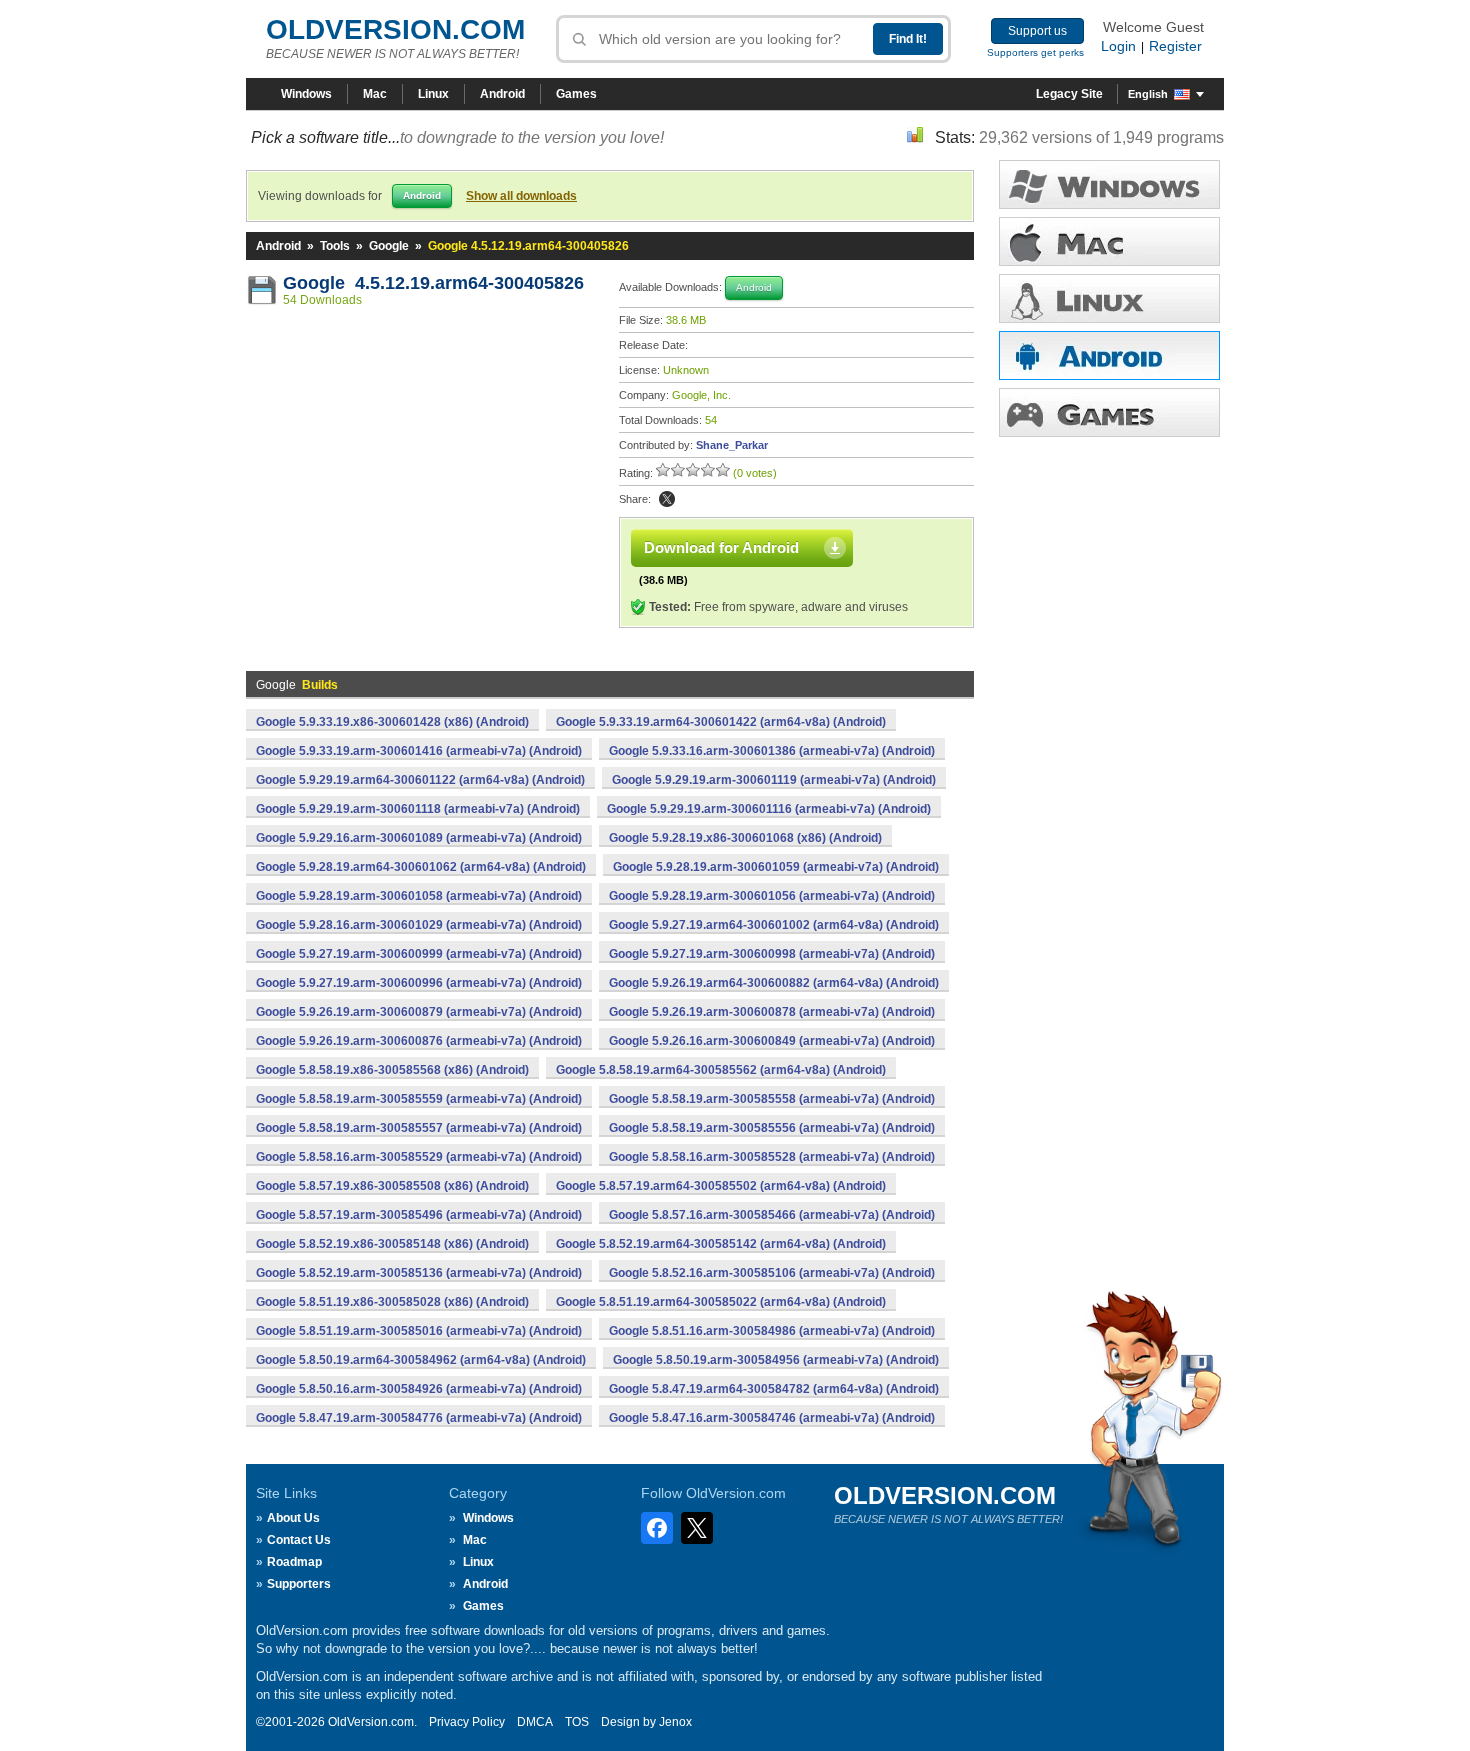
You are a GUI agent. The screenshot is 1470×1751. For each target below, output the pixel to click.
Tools (335, 246)
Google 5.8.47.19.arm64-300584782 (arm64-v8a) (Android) (774, 1389)
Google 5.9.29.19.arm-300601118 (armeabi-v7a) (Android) (418, 809)
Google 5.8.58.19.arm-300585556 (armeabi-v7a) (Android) (772, 1128)
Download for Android (721, 547)
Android (502, 94)
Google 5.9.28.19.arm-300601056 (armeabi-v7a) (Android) (772, 896)
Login (1118, 46)
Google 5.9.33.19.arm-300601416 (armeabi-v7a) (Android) (419, 751)
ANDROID (1109, 355)
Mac (375, 94)
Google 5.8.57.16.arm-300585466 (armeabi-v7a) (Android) (772, 1215)
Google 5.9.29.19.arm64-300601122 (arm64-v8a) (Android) (420, 780)
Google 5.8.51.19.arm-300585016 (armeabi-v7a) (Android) (419, 1331)
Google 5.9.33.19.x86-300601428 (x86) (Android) (392, 722)
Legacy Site (1069, 94)
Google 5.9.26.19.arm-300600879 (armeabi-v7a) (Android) (419, 1012)
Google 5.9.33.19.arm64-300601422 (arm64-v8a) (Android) (721, 722)
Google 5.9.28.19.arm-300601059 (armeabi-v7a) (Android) (776, 867)
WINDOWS (1109, 184)
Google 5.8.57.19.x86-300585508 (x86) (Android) (392, 1186)
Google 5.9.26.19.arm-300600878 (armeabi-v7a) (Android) (772, 1012)
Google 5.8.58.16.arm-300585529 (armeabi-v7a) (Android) (419, 1157)
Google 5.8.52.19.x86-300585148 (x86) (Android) (392, 1244)
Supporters (299, 1584)
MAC (1109, 241)
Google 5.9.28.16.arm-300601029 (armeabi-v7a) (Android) (419, 925)
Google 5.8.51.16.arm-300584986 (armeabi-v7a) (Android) (772, 1331)
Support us (1037, 31)
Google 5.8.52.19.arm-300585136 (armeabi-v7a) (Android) (419, 1273)
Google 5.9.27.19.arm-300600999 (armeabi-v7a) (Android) (419, 954)
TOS (577, 1722)
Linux (433, 94)
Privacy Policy (467, 1722)
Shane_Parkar (732, 445)
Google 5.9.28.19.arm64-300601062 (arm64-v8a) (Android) (421, 867)
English (1148, 94)
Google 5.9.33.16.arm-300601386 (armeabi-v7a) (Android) (772, 751)
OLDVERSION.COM (395, 29)
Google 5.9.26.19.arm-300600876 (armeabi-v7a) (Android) (419, 1041)
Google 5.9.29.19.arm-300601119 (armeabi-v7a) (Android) (774, 780)
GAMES (1109, 412)
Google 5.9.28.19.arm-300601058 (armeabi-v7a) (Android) (419, 896)
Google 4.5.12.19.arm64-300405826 (433, 283)
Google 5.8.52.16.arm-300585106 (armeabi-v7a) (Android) (772, 1273)
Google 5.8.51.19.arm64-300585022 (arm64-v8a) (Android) (721, 1302)
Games (576, 94)
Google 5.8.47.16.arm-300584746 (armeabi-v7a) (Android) (772, 1418)
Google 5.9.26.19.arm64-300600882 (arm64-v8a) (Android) (774, 983)
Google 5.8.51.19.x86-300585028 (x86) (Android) (392, 1302)
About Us (293, 1518)
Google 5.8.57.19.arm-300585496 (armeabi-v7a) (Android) (419, 1215)
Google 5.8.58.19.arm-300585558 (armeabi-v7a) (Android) (772, 1099)
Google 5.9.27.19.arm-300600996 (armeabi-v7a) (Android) (419, 983)
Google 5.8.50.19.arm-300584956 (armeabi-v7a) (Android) (776, 1360)
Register (1175, 46)
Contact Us (299, 1540)
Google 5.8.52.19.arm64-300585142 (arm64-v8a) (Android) (721, 1244)
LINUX (1109, 298)
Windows (306, 94)
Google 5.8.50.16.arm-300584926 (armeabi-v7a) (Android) (419, 1389)
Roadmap (294, 1562)
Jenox (675, 1722)
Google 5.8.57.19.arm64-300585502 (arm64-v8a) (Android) (721, 1186)
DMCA (535, 1722)
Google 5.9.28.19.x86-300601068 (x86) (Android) (745, 838)
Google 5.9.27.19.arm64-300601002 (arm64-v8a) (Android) (774, 925)
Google (389, 246)
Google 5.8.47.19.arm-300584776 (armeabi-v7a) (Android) (419, 1418)
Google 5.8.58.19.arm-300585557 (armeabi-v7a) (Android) (419, 1128)
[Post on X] (667, 499)
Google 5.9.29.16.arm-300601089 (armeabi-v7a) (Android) (419, 838)
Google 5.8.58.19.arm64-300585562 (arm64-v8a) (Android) (721, 1070)
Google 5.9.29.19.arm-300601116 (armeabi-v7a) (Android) (769, 809)
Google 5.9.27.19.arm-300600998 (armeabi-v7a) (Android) (772, 954)
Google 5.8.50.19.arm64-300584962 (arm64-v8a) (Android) (421, 1360)
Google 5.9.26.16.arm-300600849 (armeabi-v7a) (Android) (772, 1041)
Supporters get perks (1035, 52)
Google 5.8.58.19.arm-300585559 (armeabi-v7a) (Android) (419, 1099)
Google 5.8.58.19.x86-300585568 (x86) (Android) (392, 1070)
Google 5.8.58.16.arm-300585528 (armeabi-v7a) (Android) (772, 1157)
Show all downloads (521, 196)
